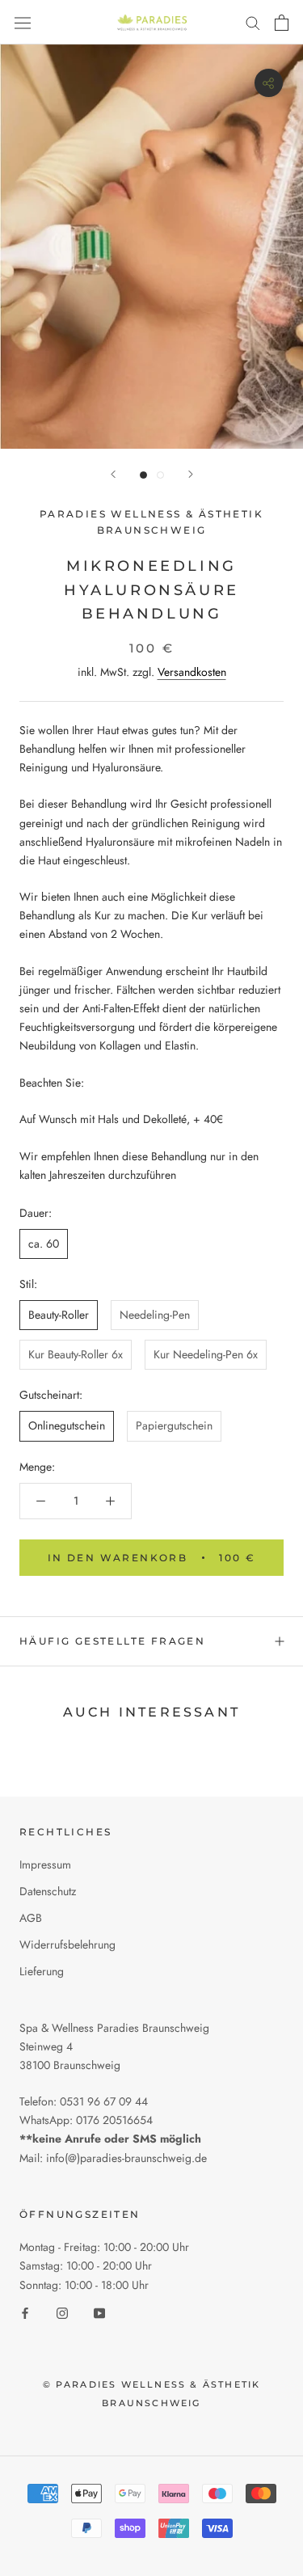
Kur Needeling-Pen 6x (206, 1354)
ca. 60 (44, 1244)
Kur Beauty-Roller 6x (76, 1354)
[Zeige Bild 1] (143, 475)
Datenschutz (48, 1891)
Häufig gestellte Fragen (112, 1641)
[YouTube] (99, 2313)
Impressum (45, 1864)
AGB (31, 1918)
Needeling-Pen (155, 1315)
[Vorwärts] (191, 474)
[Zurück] (113, 474)
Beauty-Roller (59, 1315)
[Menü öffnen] (23, 22)
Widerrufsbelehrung (67, 1945)
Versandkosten (192, 672)
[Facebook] (25, 2313)
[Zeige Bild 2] (160, 475)
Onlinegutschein (67, 1425)
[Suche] (253, 22)
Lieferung (42, 1971)
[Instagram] (62, 2313)
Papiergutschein (174, 1425)
